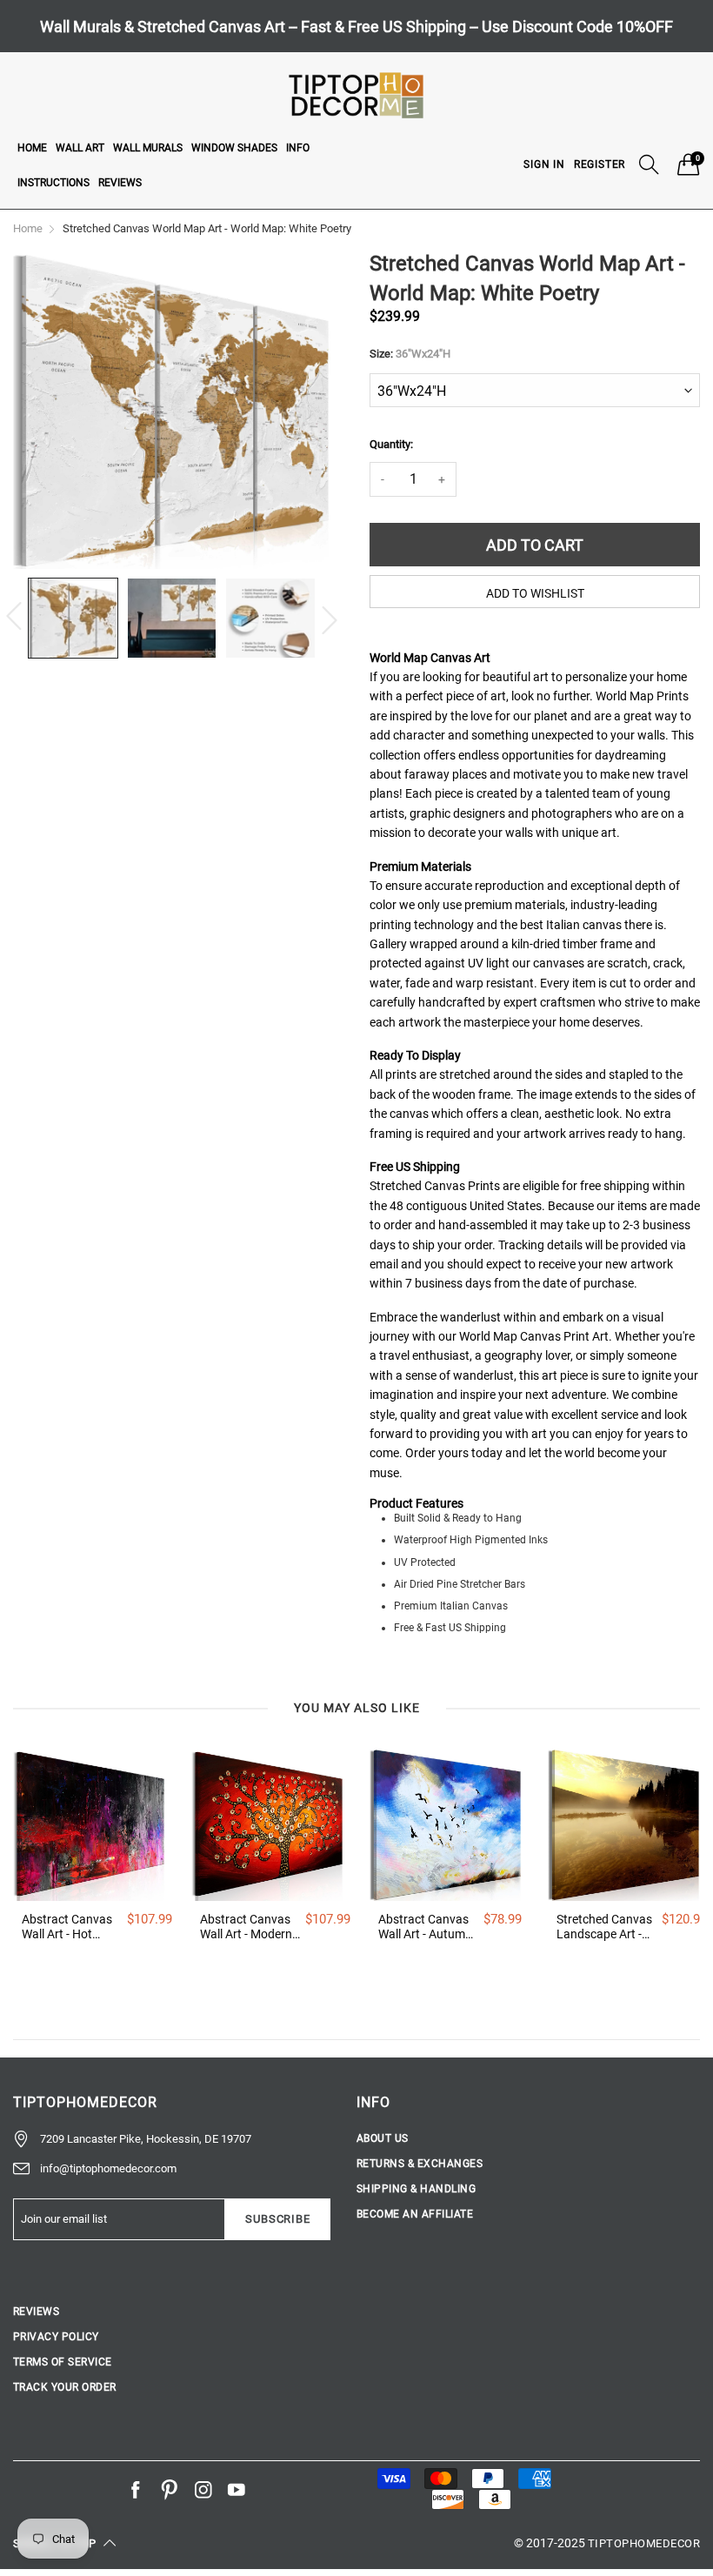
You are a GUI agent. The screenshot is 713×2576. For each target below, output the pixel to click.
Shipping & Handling (416, 2189)
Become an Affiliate (415, 2214)
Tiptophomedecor (644, 2543)
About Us (383, 2138)
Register (600, 164)
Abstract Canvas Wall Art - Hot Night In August (67, 1927)
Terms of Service (63, 2362)
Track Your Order (65, 2387)
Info (298, 148)
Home (32, 148)
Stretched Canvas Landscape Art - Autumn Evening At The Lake (604, 1927)
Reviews (120, 183)
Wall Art (80, 148)
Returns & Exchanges (420, 2164)
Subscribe (277, 2219)
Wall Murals (148, 148)
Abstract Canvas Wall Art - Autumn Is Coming (425, 1927)
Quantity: (391, 444)
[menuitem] (32, 147)
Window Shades (234, 148)
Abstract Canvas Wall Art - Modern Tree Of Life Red (246, 1927)
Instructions (53, 183)
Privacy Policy (56, 2337)
